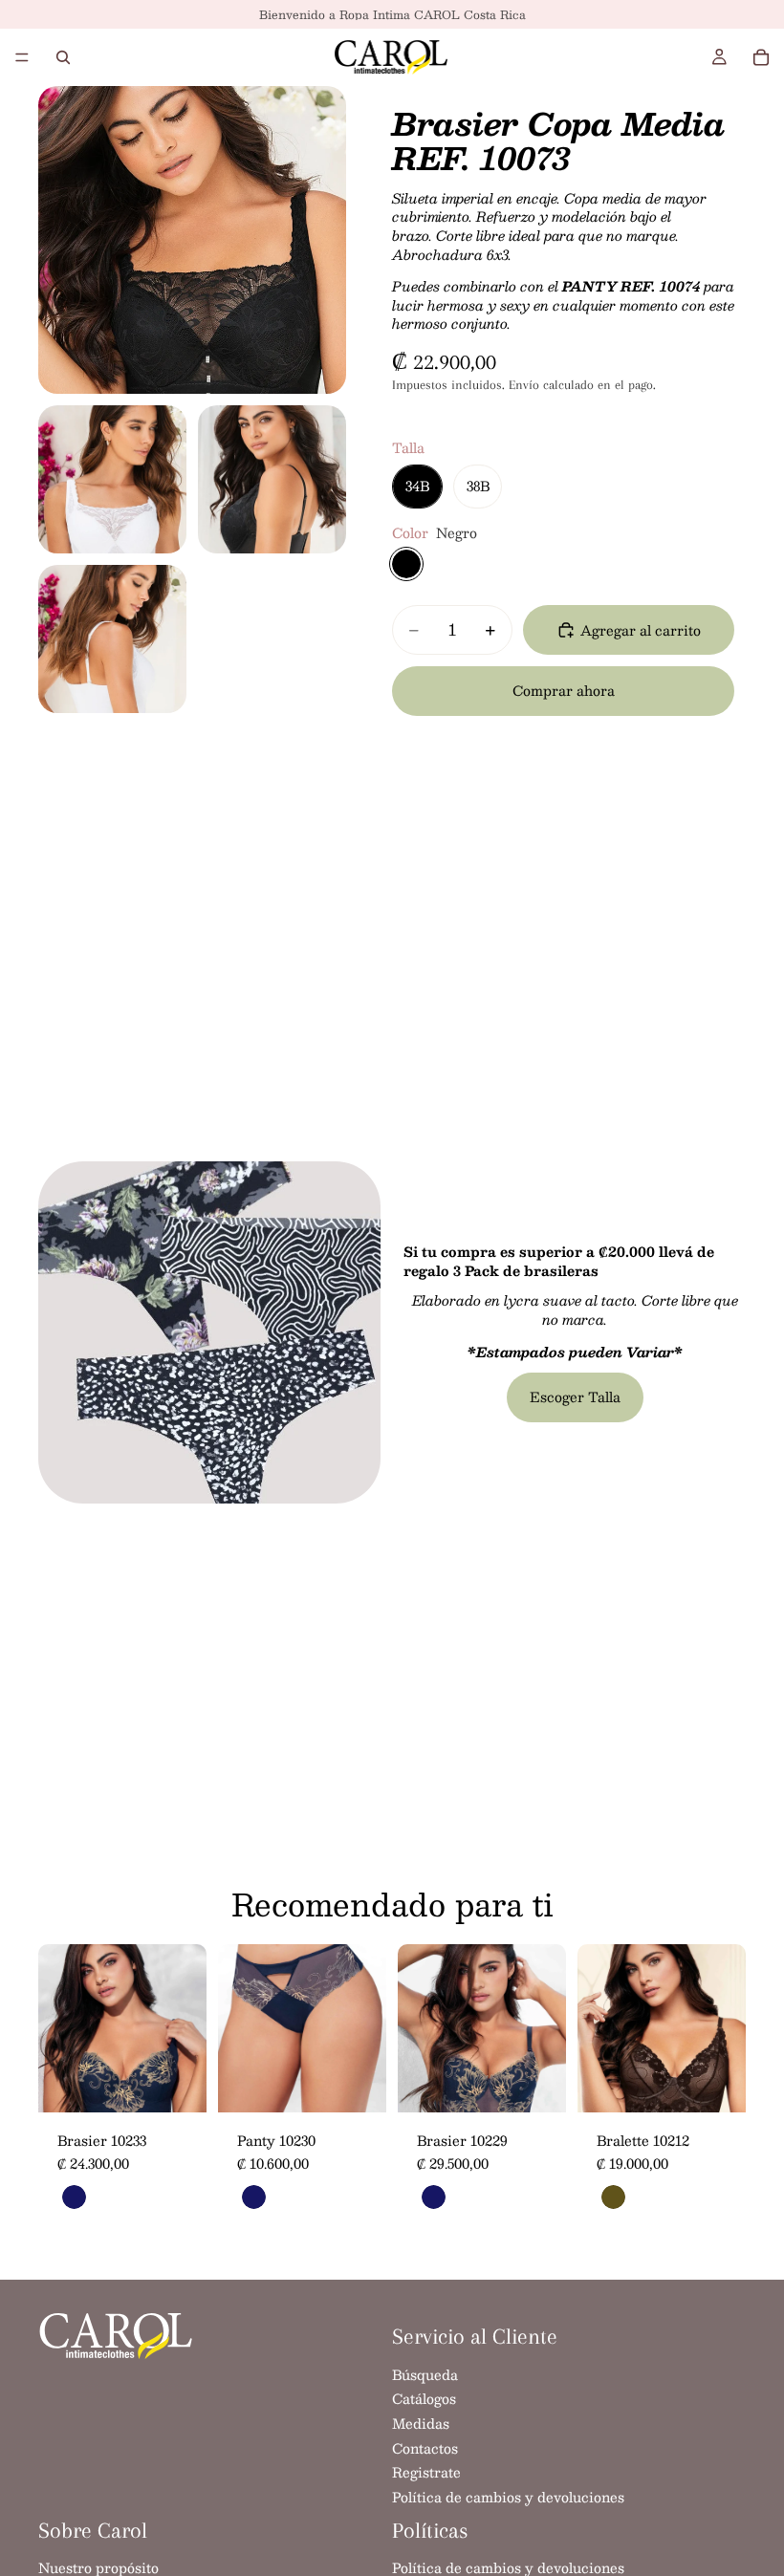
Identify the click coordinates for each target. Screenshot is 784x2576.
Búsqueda (425, 2374)
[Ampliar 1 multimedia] (192, 240)
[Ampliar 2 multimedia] (112, 479)
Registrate (426, 2473)
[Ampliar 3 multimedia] (272, 479)
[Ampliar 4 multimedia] (112, 639)
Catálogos (424, 2399)
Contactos (425, 2448)
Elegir (193, 2083)
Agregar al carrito (641, 630)
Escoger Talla (575, 1396)
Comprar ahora (564, 690)
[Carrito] (761, 57)
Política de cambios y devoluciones (508, 2497)
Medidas (421, 2423)
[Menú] (22, 57)
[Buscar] (63, 57)
